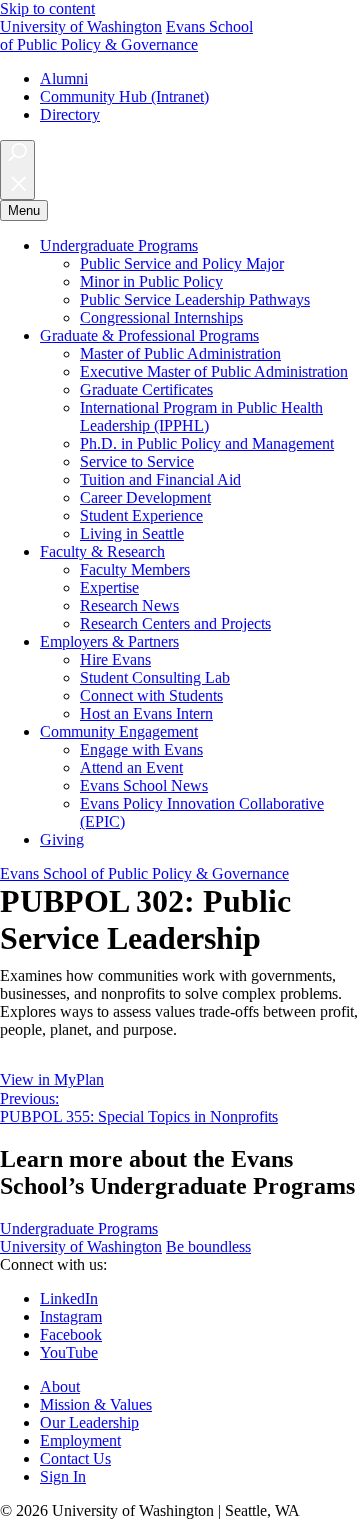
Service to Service (137, 461)
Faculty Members (135, 569)
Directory (70, 114)
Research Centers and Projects (175, 623)
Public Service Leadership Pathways (195, 299)
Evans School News (144, 785)
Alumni (64, 78)
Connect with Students (151, 695)
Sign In (63, 1476)
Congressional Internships (161, 317)
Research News (129, 605)
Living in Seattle (132, 533)
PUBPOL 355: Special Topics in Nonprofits (139, 1107)
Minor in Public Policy (151, 281)
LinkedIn (69, 1298)
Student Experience (141, 515)
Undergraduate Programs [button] (119, 245)
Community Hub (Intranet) (124, 96)
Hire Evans (115, 659)
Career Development (145, 497)
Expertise (109, 587)
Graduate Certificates (146, 389)
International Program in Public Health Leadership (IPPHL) (201, 416)
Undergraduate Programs (79, 1228)
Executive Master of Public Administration (214, 371)
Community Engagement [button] (119, 731)
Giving (62, 839)
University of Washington (81, 26)
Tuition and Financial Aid (160, 479)
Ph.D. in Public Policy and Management (207, 443)
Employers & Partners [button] (109, 641)
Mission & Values (96, 1404)
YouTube (69, 1352)
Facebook (71, 1334)
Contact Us (75, 1458)
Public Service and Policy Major (182, 263)
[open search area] (17, 170)
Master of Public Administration (180, 353)
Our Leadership (89, 1422)
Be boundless (208, 1246)
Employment (80, 1440)
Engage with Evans (141, 749)
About (60, 1386)
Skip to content (47, 8)
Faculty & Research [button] (102, 551)
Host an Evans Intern (146, 713)
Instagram (71, 1316)
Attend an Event (131, 767)
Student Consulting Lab (155, 677)
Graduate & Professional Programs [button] (149, 335)
